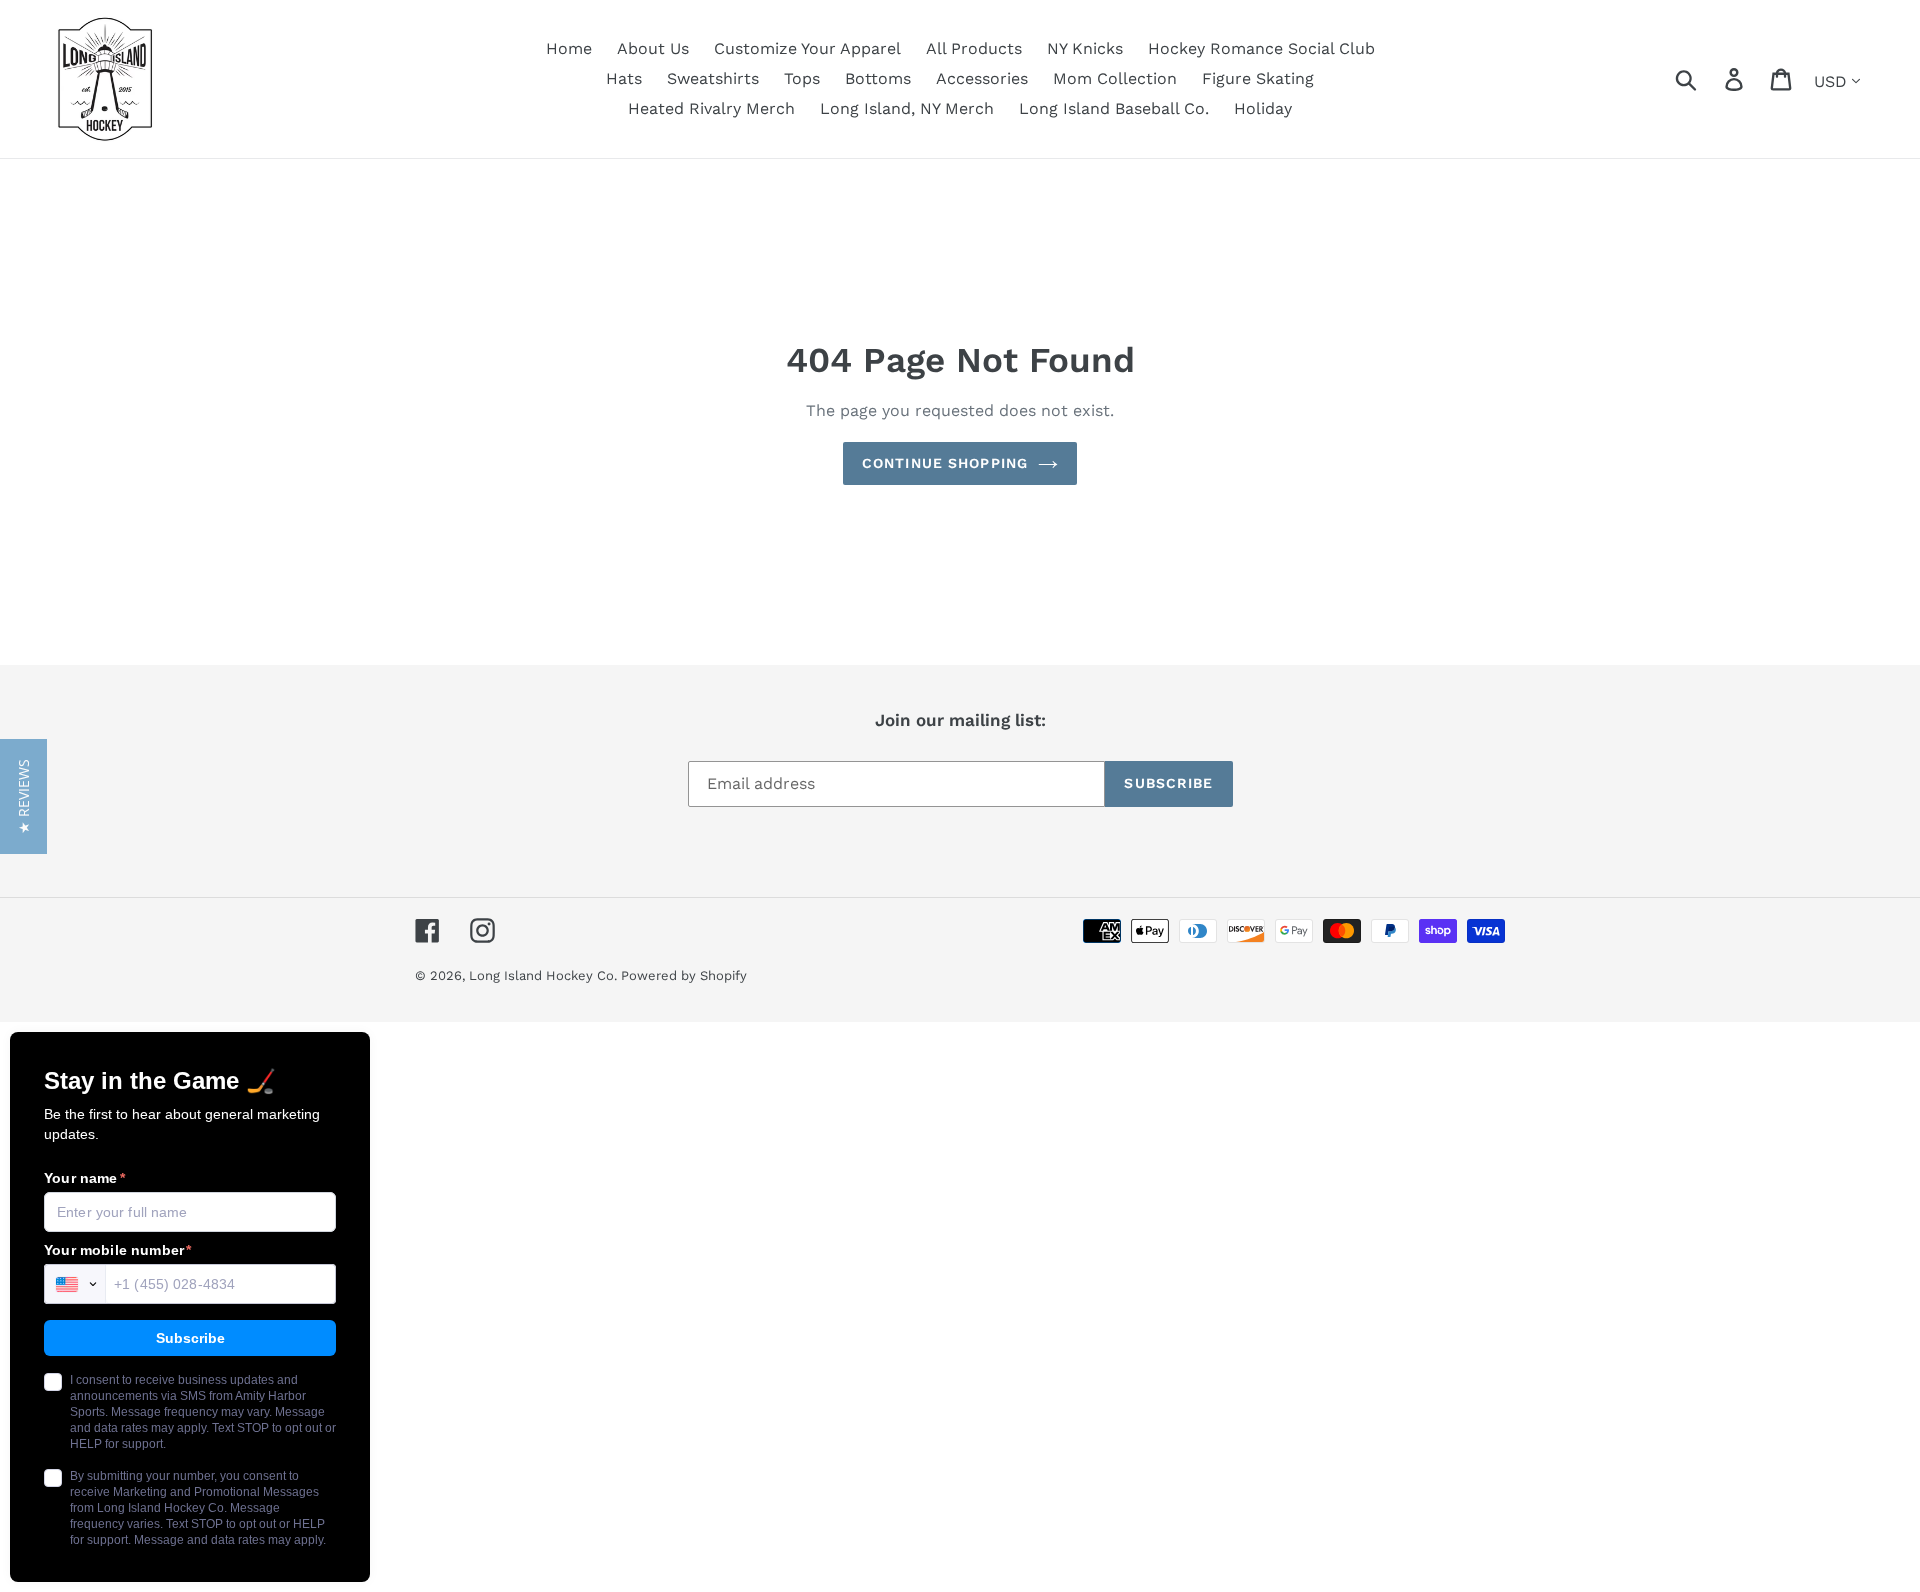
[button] (23, 796)
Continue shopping (945, 463)
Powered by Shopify (684, 975)
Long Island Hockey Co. (545, 975)
